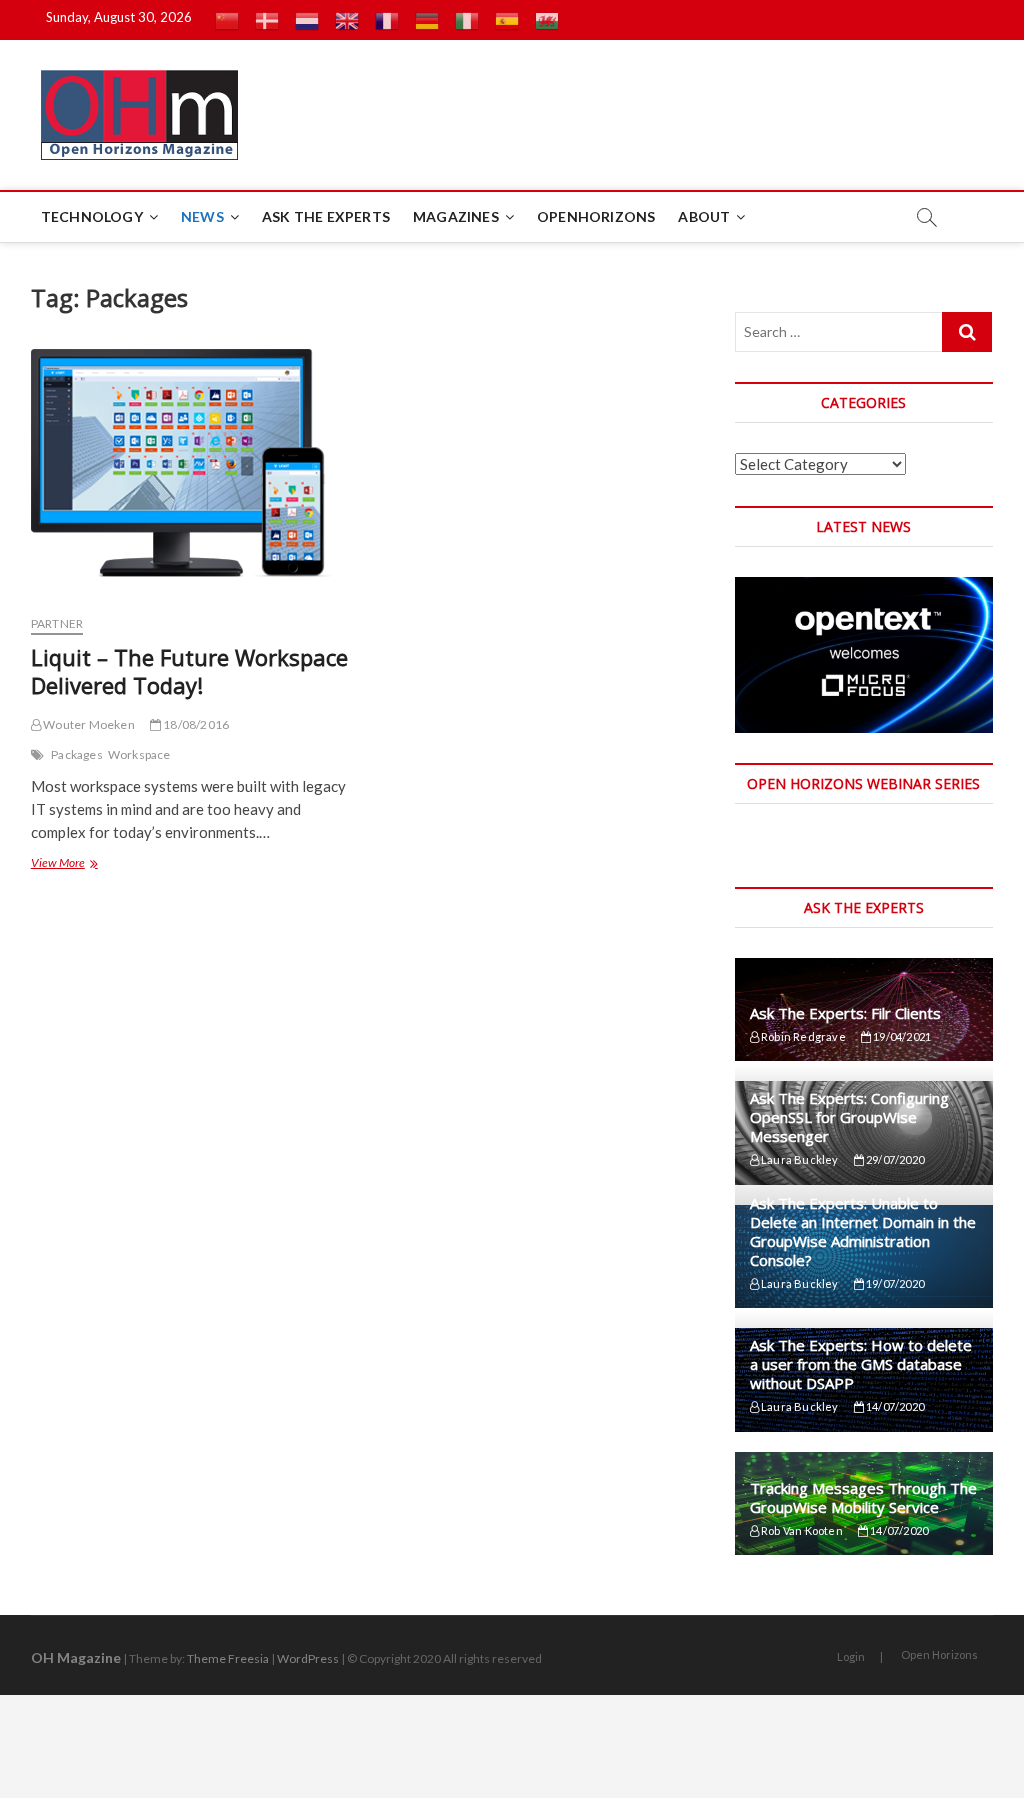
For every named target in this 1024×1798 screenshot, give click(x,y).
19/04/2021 (901, 1036)
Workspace (139, 754)
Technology (92, 216)
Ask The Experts (326, 216)
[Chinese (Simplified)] (227, 20)
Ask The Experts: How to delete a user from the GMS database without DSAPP (861, 1364)
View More (63, 865)
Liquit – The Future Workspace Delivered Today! (189, 671)
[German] (427, 20)
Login (851, 1656)
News (202, 216)
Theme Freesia (228, 1658)
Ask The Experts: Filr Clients (845, 1013)
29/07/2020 (894, 1159)
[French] (387, 20)
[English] (347, 20)
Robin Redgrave (802, 1036)
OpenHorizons (596, 216)
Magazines (456, 216)
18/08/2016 (195, 724)
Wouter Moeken (88, 724)
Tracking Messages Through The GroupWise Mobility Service (863, 1497)
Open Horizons (939, 1654)
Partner (57, 623)
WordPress (308, 1658)
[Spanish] (507, 20)
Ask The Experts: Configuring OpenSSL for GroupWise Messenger (849, 1117)
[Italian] (467, 20)
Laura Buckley (799, 1159)
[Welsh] (547, 20)
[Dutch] (307, 20)
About (704, 216)
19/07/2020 (894, 1283)
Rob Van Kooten (801, 1530)
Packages (77, 754)
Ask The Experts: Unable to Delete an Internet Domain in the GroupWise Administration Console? (863, 1231)
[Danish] (267, 20)
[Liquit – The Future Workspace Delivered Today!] (192, 474)
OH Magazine (76, 1657)
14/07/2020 (894, 1406)
